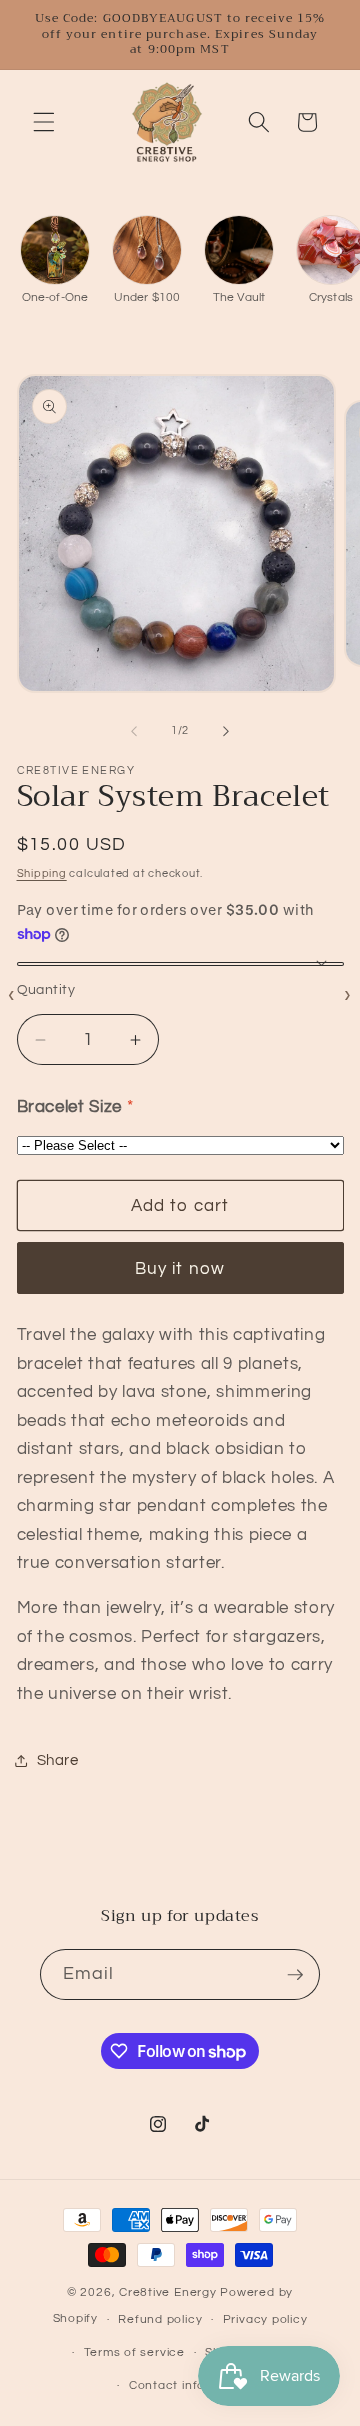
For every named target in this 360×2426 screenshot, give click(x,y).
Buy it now (180, 1268)
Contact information (190, 2385)
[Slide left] (134, 731)
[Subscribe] (295, 1975)
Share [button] (58, 1760)
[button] (44, 122)
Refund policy (160, 2319)
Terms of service (134, 2352)
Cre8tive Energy (169, 2292)
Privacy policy (265, 2319)
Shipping (42, 873)
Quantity (46, 989)
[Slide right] (226, 731)
